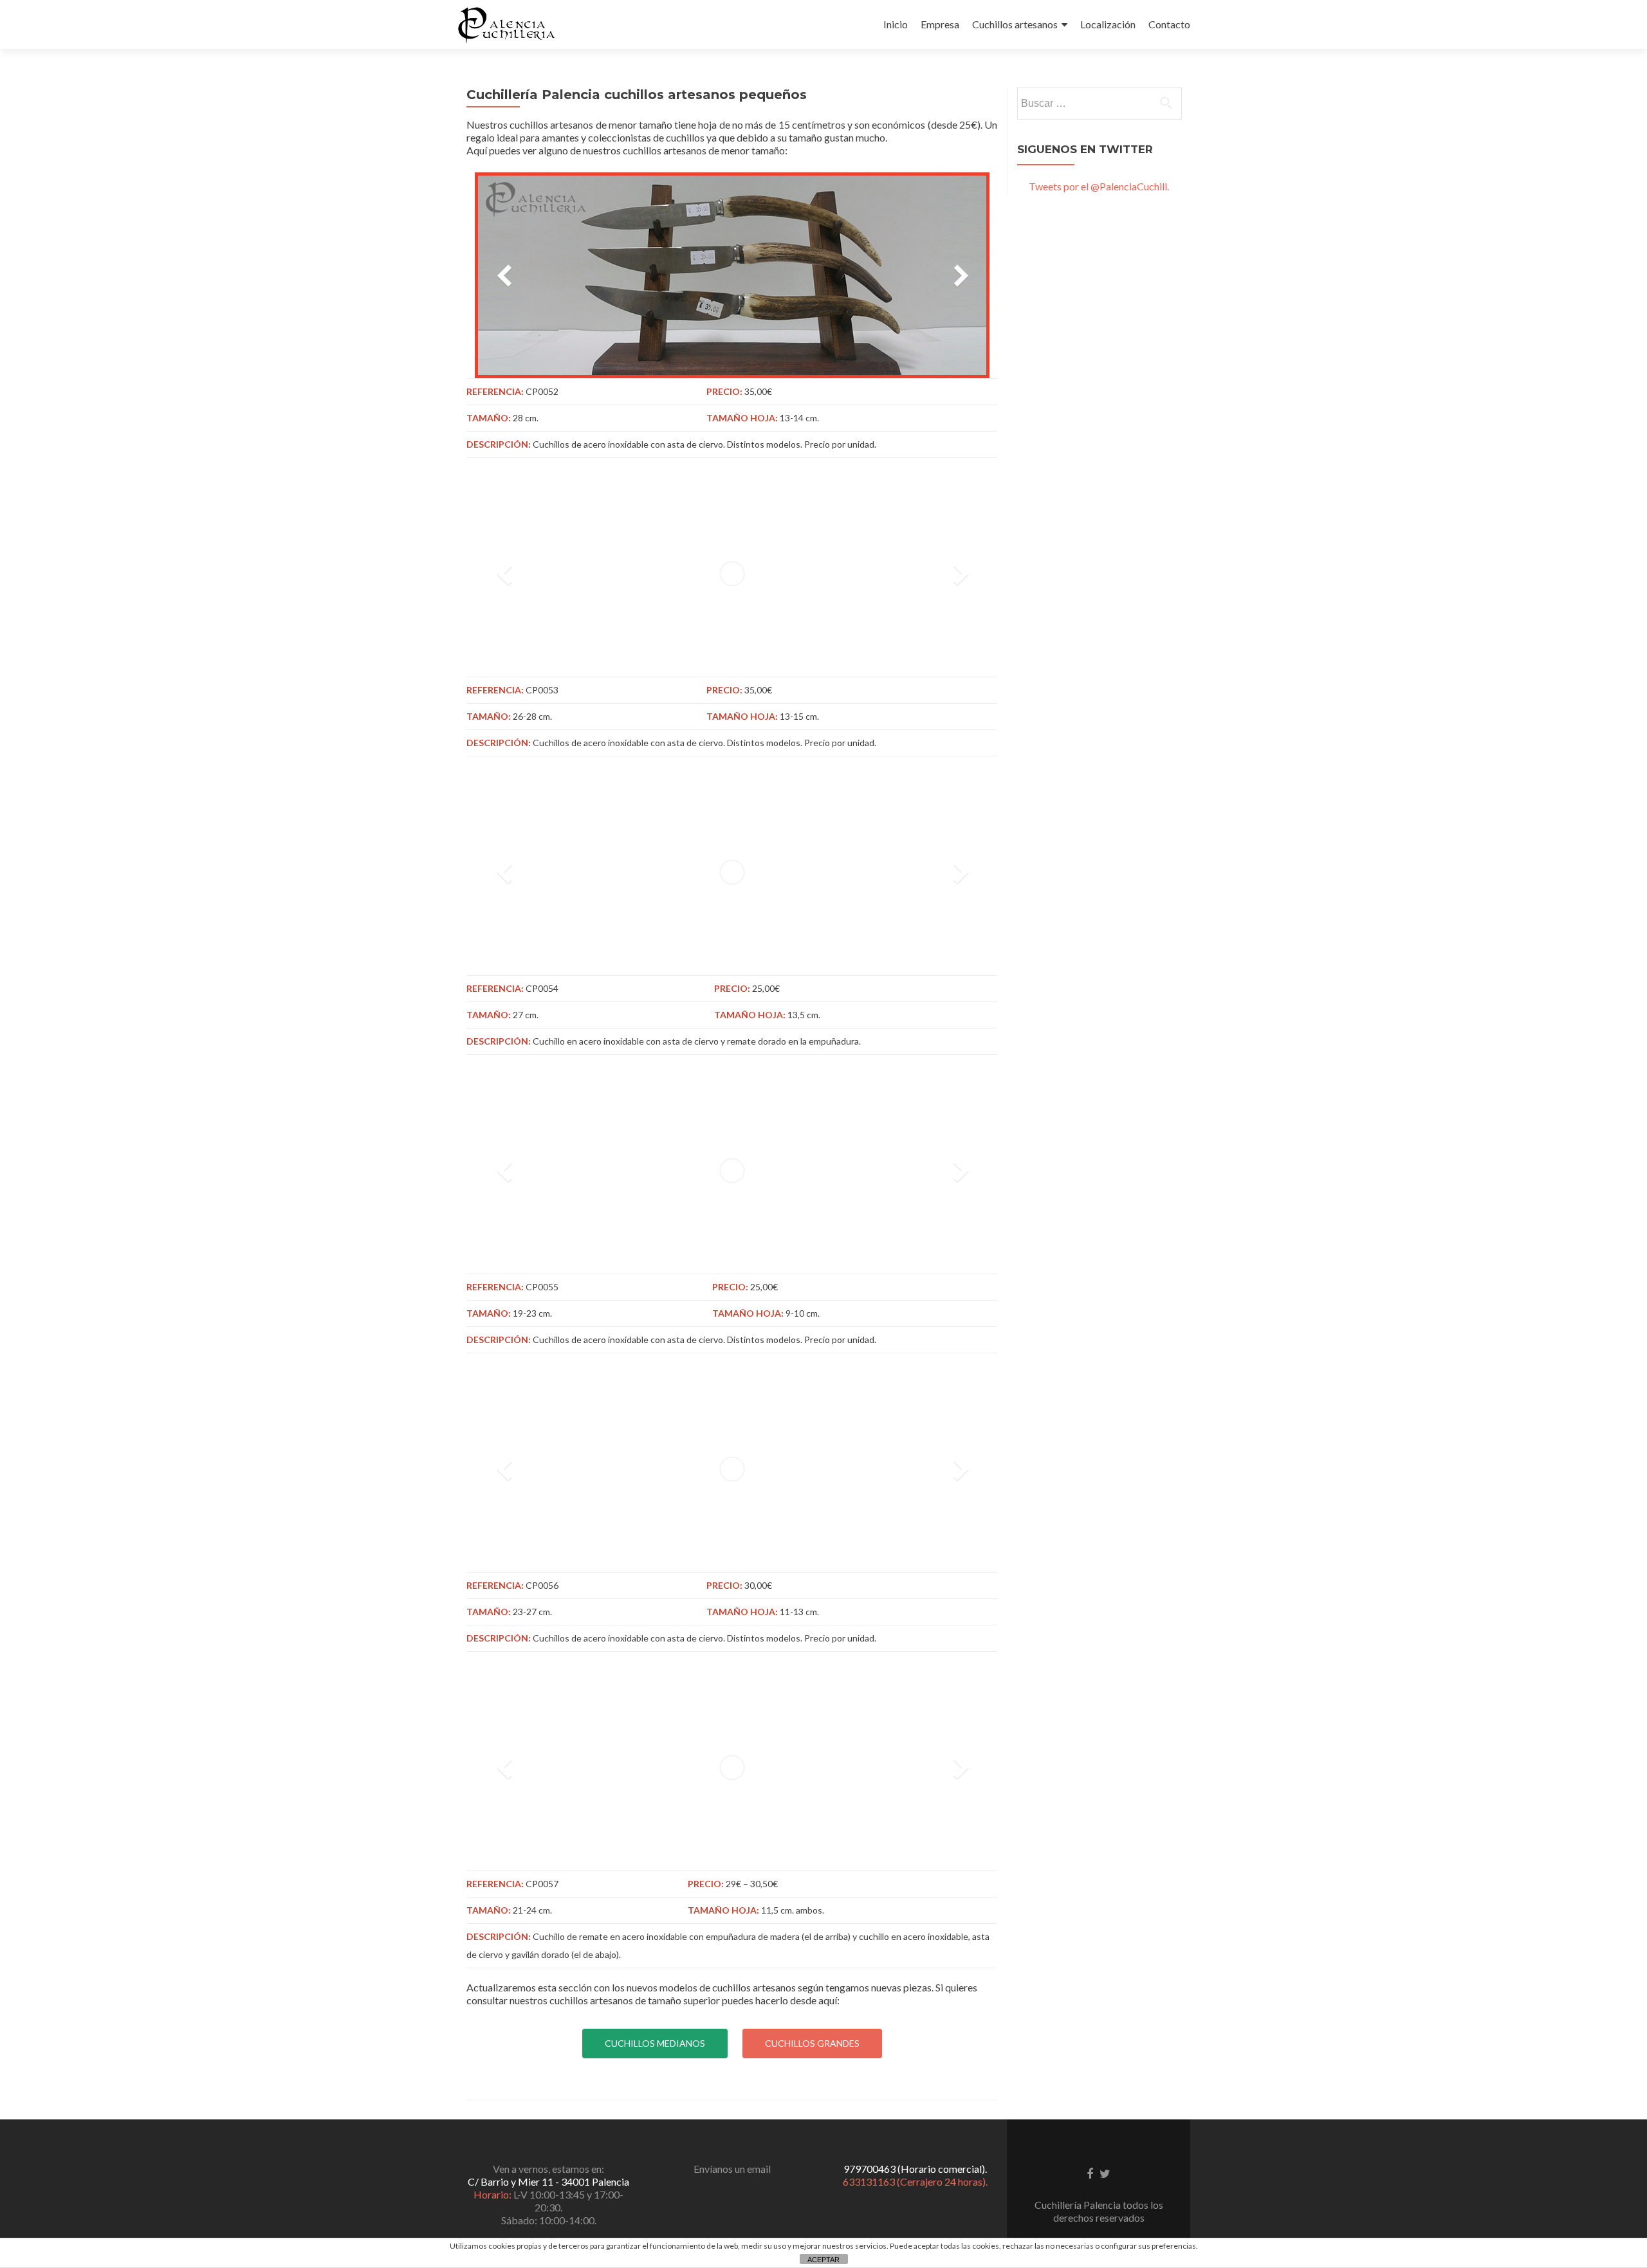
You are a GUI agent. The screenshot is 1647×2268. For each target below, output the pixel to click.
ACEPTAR (823, 2260)
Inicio (896, 24)
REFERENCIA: (495, 391)
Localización (1108, 24)
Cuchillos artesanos (1015, 24)
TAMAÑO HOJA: (742, 418)
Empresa (940, 24)
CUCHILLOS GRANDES (812, 2043)
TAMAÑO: (489, 418)
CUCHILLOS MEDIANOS (655, 2043)
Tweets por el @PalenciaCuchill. (1099, 186)
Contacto (1169, 24)
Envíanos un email (732, 2169)
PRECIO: (724, 391)
